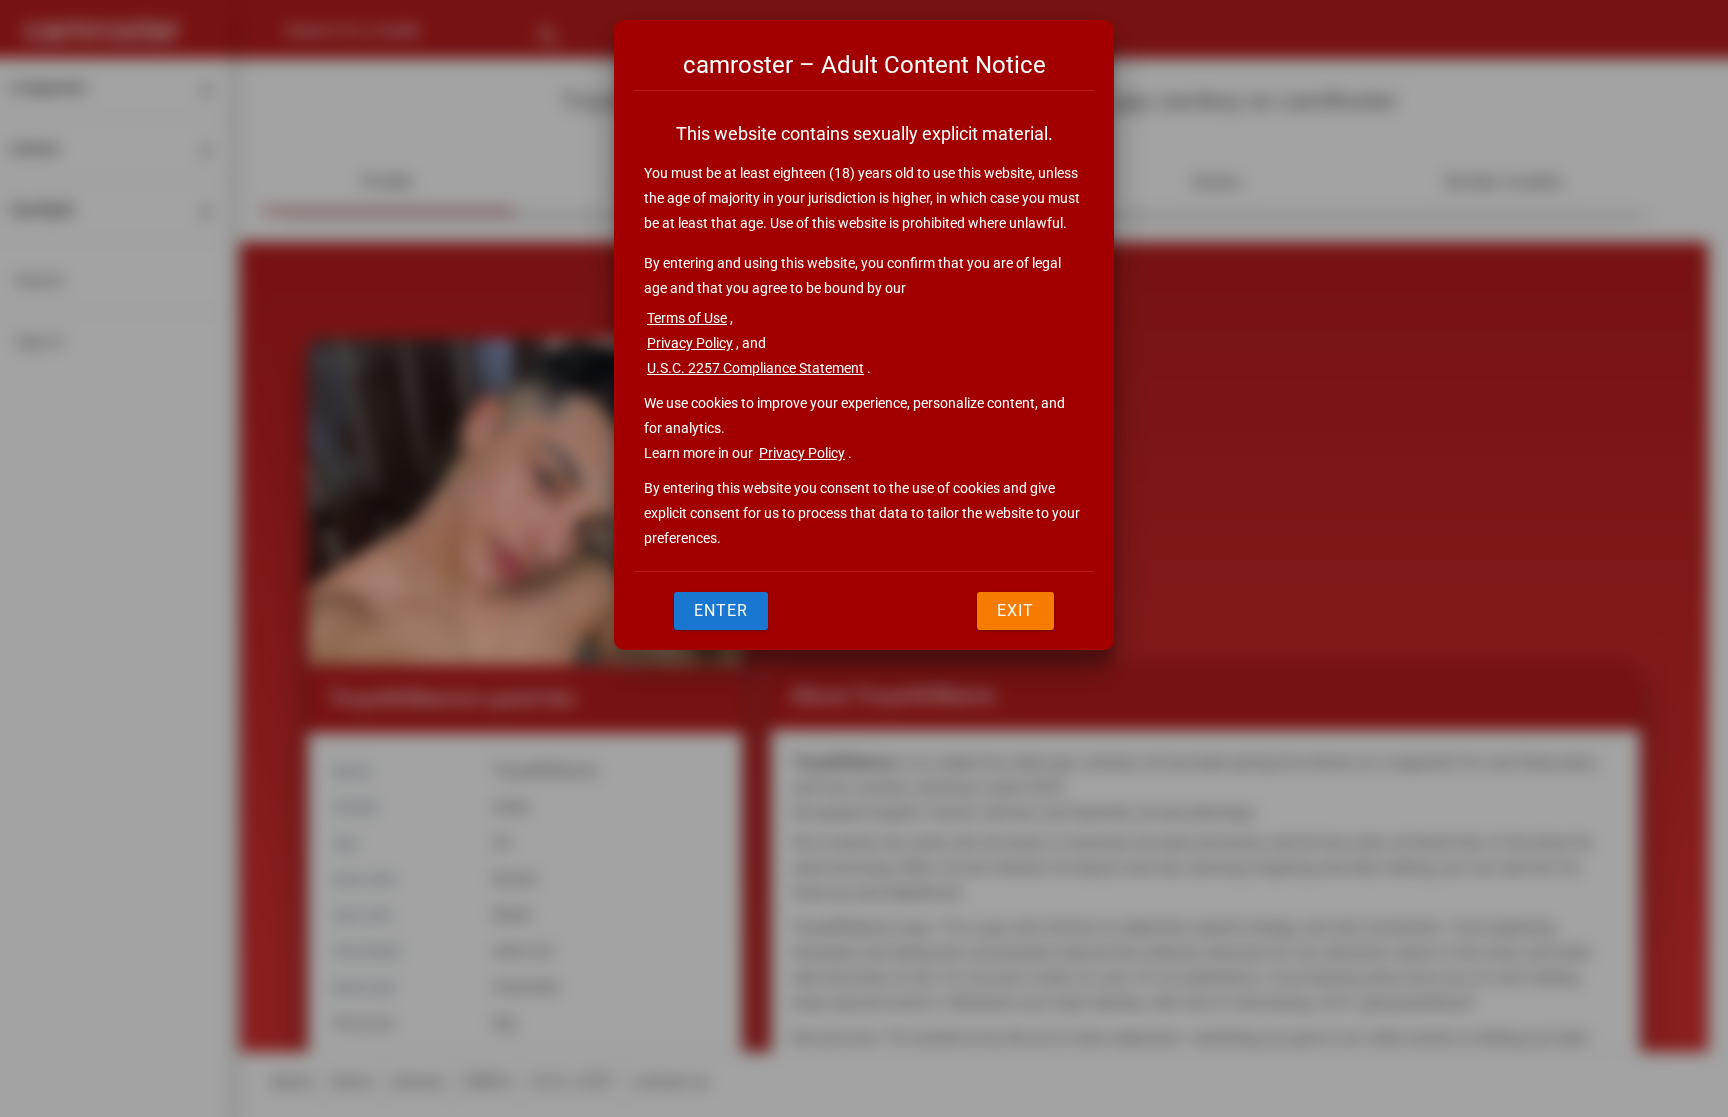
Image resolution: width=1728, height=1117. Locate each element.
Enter (721, 610)
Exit (1015, 610)
